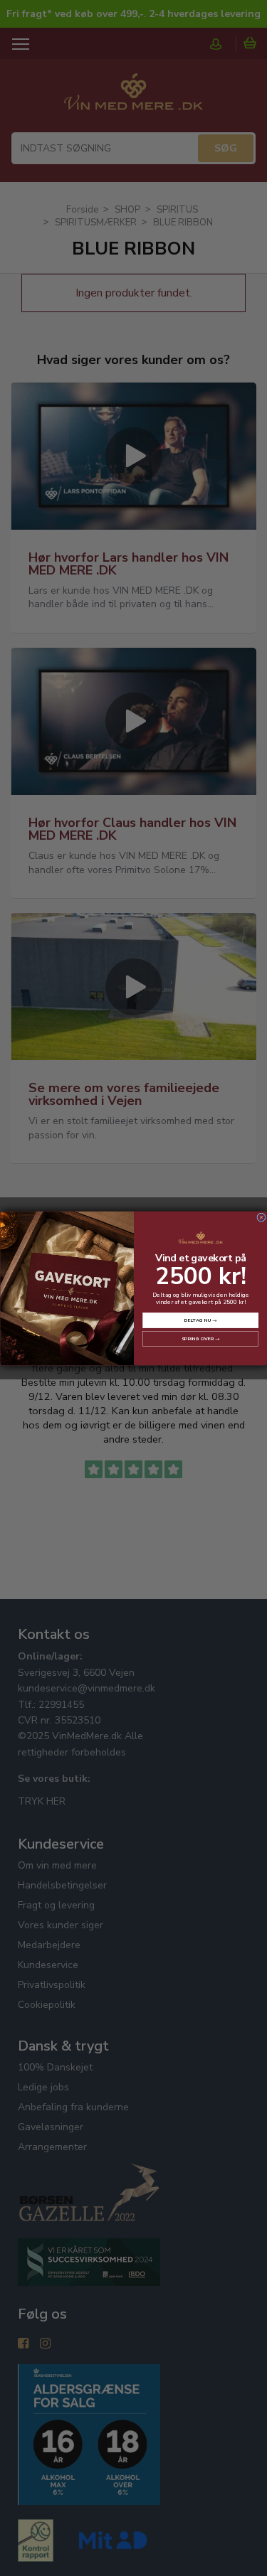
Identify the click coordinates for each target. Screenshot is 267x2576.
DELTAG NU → (200, 1320)
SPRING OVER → (200, 1338)
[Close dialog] (261, 1217)
